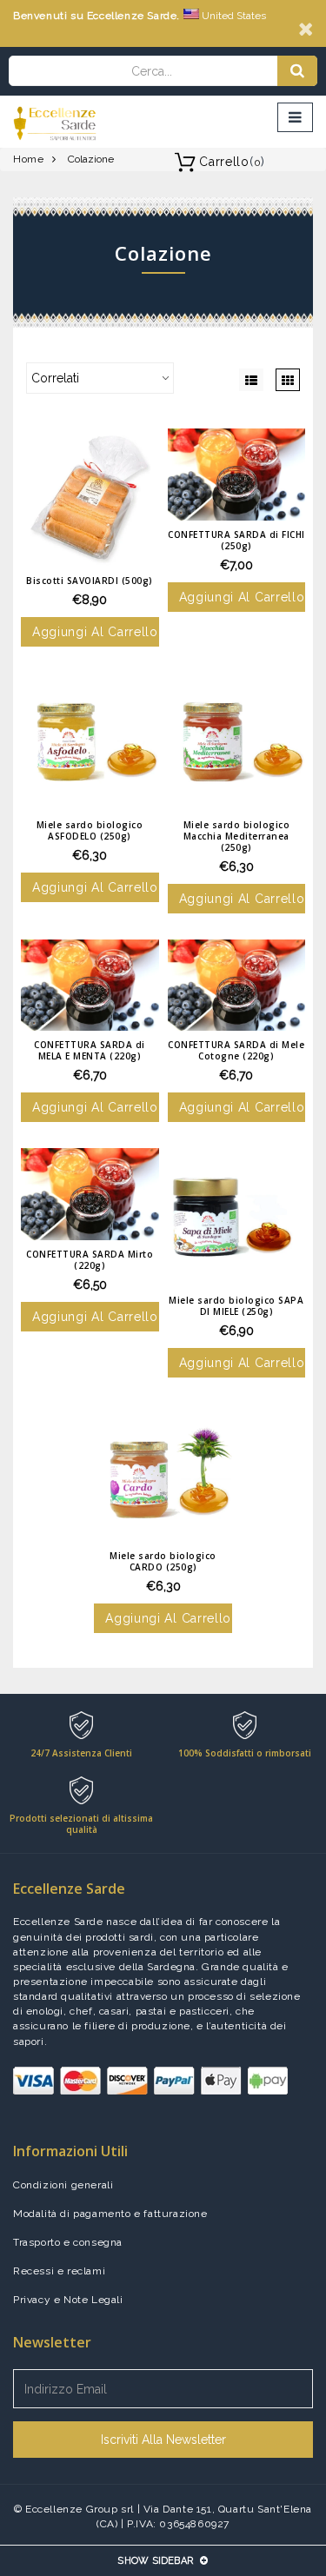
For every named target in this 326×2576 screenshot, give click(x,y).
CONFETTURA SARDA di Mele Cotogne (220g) (236, 1050)
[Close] (306, 29)
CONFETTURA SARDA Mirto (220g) (90, 1260)
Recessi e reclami (59, 2271)
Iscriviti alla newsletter (163, 2440)
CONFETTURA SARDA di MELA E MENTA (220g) (90, 1050)
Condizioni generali (63, 2185)
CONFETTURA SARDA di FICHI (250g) (236, 540)
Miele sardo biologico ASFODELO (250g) (90, 830)
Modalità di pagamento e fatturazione (110, 2214)
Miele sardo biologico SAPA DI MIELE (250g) (236, 1306)
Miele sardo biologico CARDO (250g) (163, 1561)
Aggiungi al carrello (95, 632)
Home (28, 159)
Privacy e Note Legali (68, 2300)
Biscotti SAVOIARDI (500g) (90, 581)
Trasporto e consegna (68, 2242)
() (232, 162)
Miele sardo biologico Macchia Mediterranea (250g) (237, 836)
